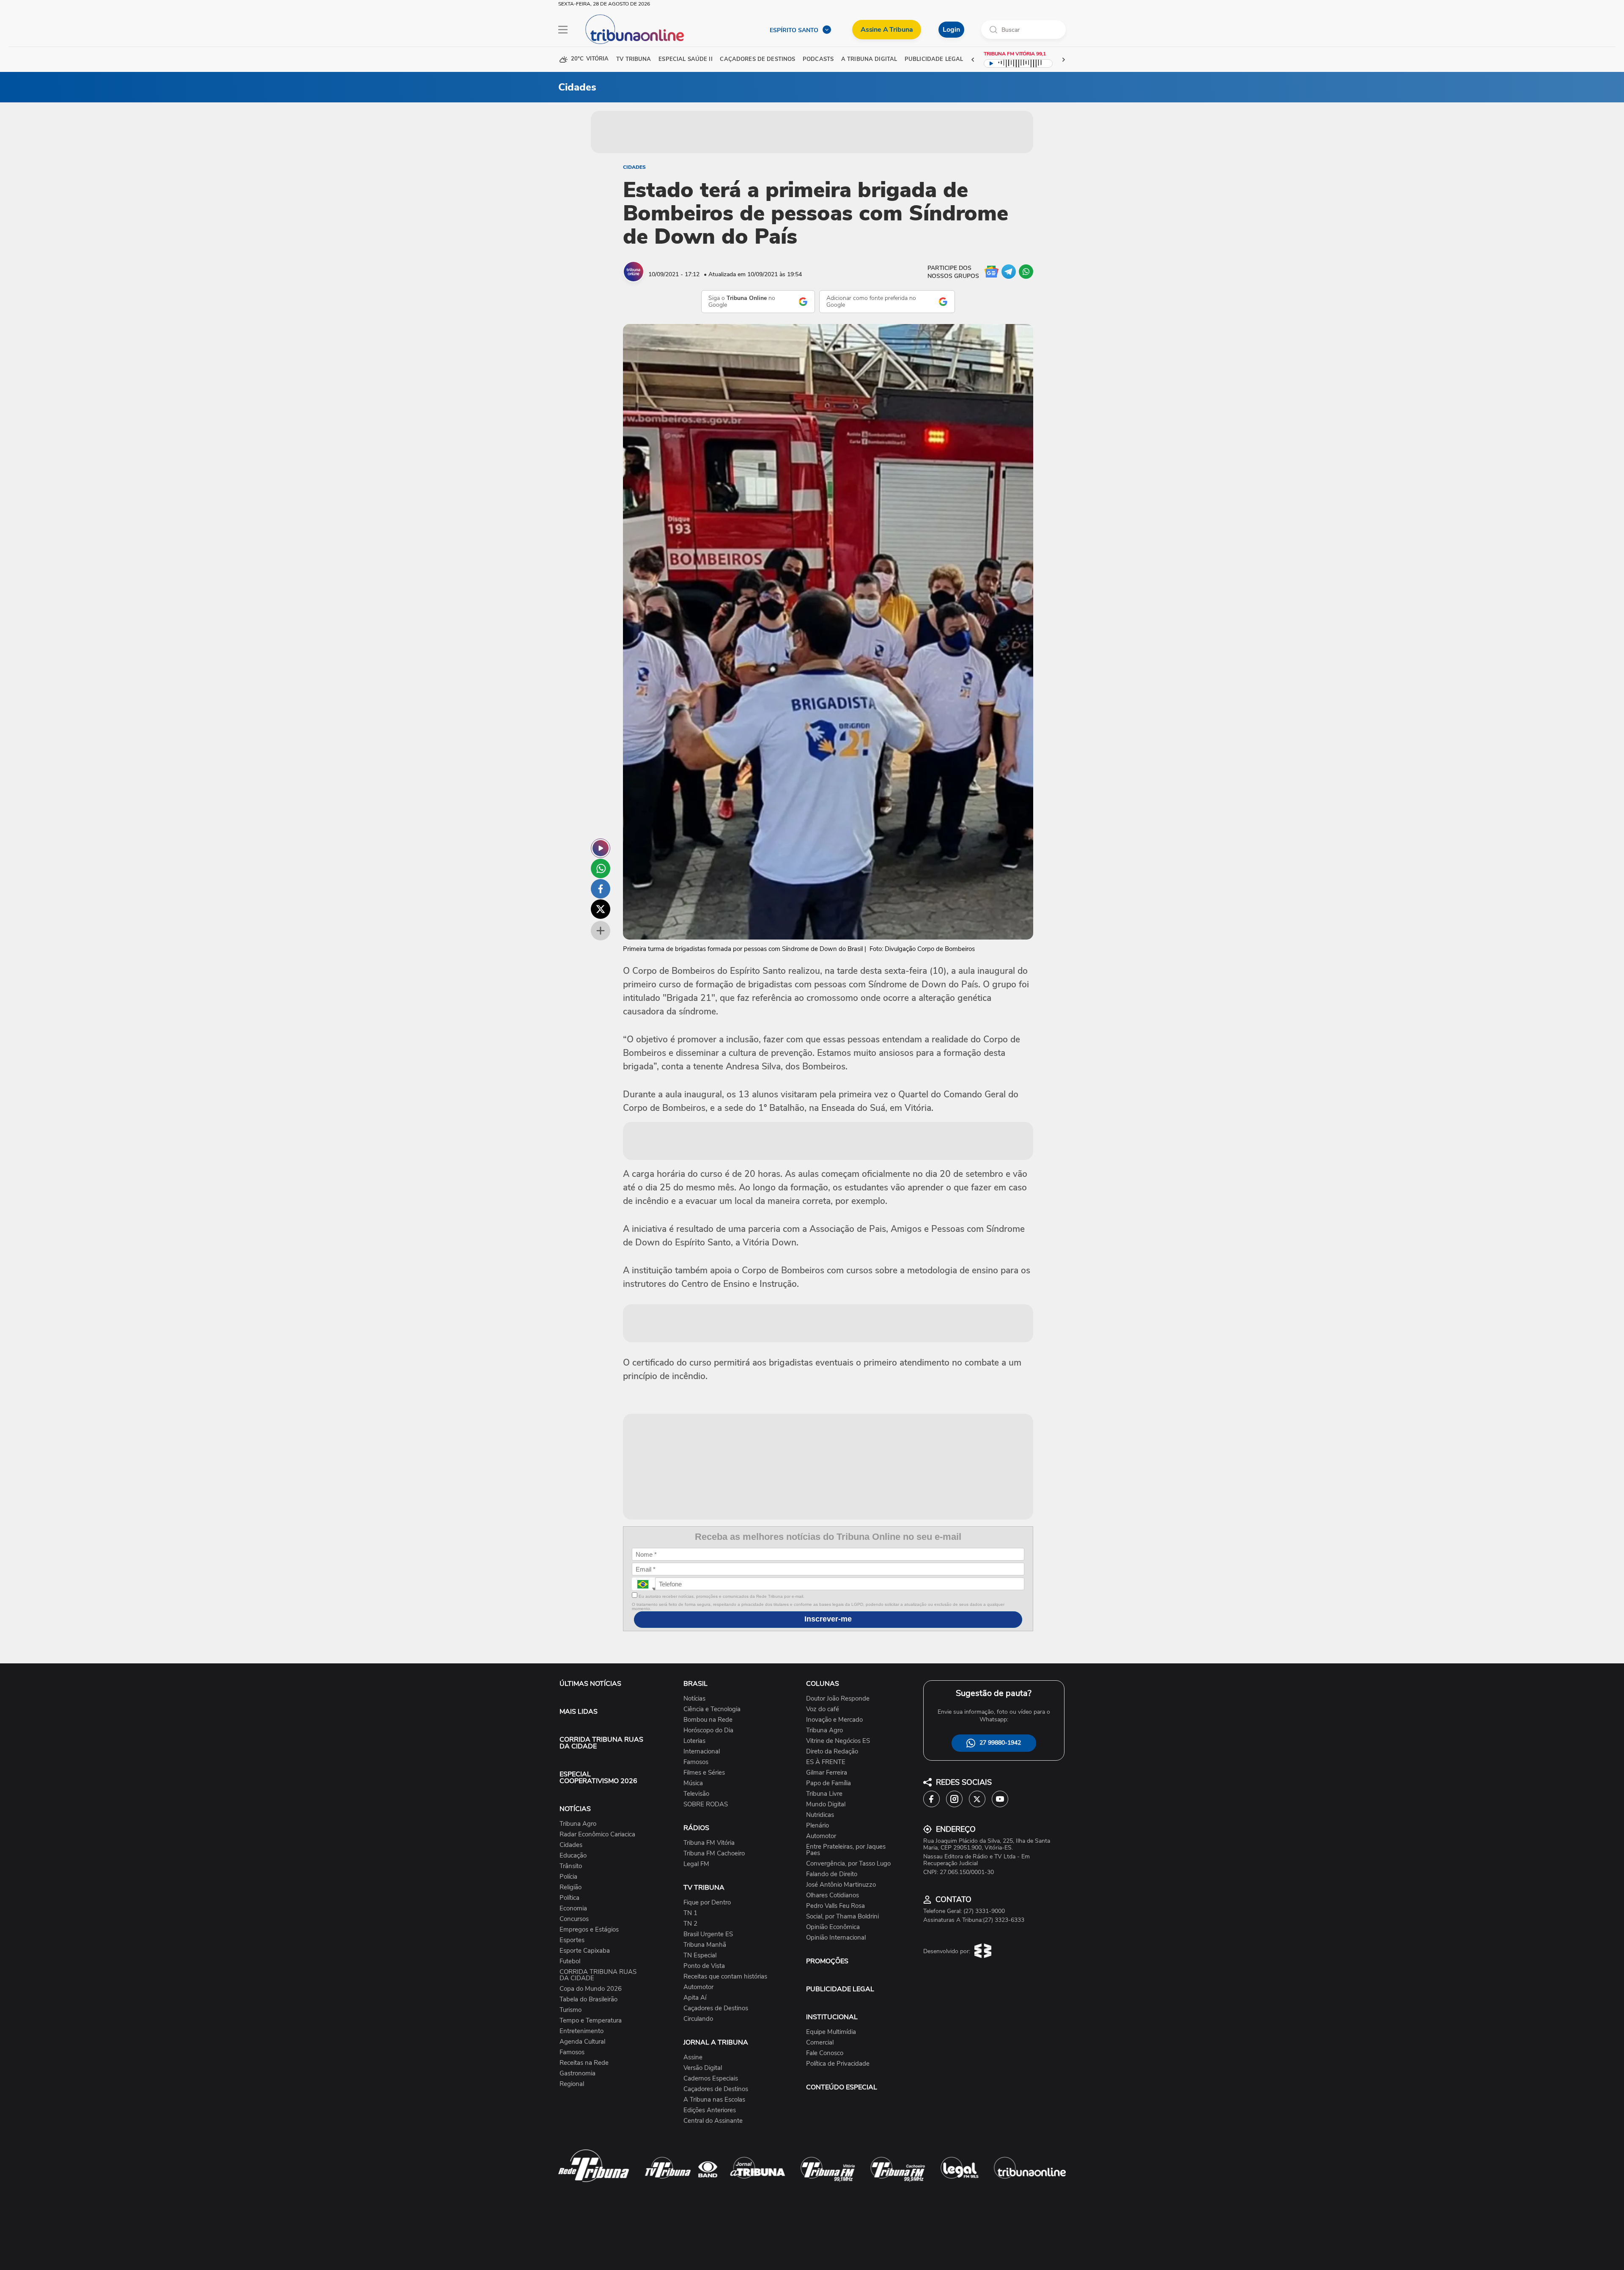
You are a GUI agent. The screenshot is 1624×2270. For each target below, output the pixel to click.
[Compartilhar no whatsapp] (601, 868)
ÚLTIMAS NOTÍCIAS (590, 1684)
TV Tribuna (634, 59)
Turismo (571, 2010)
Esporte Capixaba (585, 1951)
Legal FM (696, 1864)
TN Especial (700, 1955)
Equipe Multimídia (831, 2032)
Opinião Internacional (836, 1938)
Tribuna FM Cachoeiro (714, 1854)
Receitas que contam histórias (725, 1977)
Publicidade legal (934, 59)
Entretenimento (582, 2031)
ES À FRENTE (826, 1762)
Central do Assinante (713, 2121)
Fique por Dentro (707, 1903)
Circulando (698, 2019)
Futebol (570, 1961)
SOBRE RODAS (706, 1804)
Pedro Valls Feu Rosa (835, 1906)
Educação (573, 1856)
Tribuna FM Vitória (709, 1843)
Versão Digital (703, 2068)
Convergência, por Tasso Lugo (848, 1864)
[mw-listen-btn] (601, 848)
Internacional (702, 1752)
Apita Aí (695, 1998)
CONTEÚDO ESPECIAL (842, 2087)
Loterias (694, 1741)
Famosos (572, 2052)
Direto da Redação (832, 1752)
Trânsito (571, 1866)
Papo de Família (828, 1783)
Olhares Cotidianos (833, 1895)
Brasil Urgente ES (708, 1934)
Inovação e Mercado (834, 1720)
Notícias (694, 1699)
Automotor (698, 1987)
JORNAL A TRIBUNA (716, 2042)
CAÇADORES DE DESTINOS (757, 59)
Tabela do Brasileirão (588, 1999)
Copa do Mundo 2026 (591, 1989)
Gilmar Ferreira (827, 1773)
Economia (573, 1909)
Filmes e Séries (704, 1773)
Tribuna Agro (578, 1824)
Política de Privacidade (838, 2064)
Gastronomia (577, 2074)
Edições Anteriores (710, 2110)
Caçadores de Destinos (716, 2008)
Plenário (817, 1826)
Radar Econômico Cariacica (597, 1834)
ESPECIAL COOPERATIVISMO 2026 (598, 1778)
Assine (693, 2057)
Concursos (574, 1919)
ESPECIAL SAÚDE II (685, 59)
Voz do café (823, 1709)
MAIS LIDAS (579, 1712)
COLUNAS (823, 1684)
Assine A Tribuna (887, 30)
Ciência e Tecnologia (712, 1709)
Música (693, 1783)
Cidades (634, 167)
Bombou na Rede (708, 1720)
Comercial (820, 2043)
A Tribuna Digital (869, 59)
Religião (571, 1887)
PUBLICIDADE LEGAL (840, 1989)
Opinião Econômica (833, 1927)
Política (569, 1898)
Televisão (696, 1794)
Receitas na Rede (584, 2063)
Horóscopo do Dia (708, 1730)
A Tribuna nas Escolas (714, 2100)
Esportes (572, 1940)
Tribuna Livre (824, 1794)
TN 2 (690, 1924)
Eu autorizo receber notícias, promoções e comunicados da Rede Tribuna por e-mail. (721, 1596)
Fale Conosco (825, 2053)
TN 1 (690, 1913)
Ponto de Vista (704, 1966)
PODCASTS (818, 59)
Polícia (568, 1877)
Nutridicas (820, 1815)
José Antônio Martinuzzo (841, 1885)
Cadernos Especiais (711, 2079)
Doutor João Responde (838, 1699)
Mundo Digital (826, 1804)
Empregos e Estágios (589, 1930)
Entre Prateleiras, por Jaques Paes (846, 1850)
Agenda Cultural (582, 2042)
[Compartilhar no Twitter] (601, 909)
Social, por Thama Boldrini (842, 1917)
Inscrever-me (828, 1619)
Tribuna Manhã (705, 1945)
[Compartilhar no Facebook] (601, 889)
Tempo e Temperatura (591, 2021)
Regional (572, 2084)
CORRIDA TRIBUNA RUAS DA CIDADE (601, 1743)
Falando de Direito (832, 1874)
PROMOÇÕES (827, 1961)
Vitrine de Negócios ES (838, 1741)
